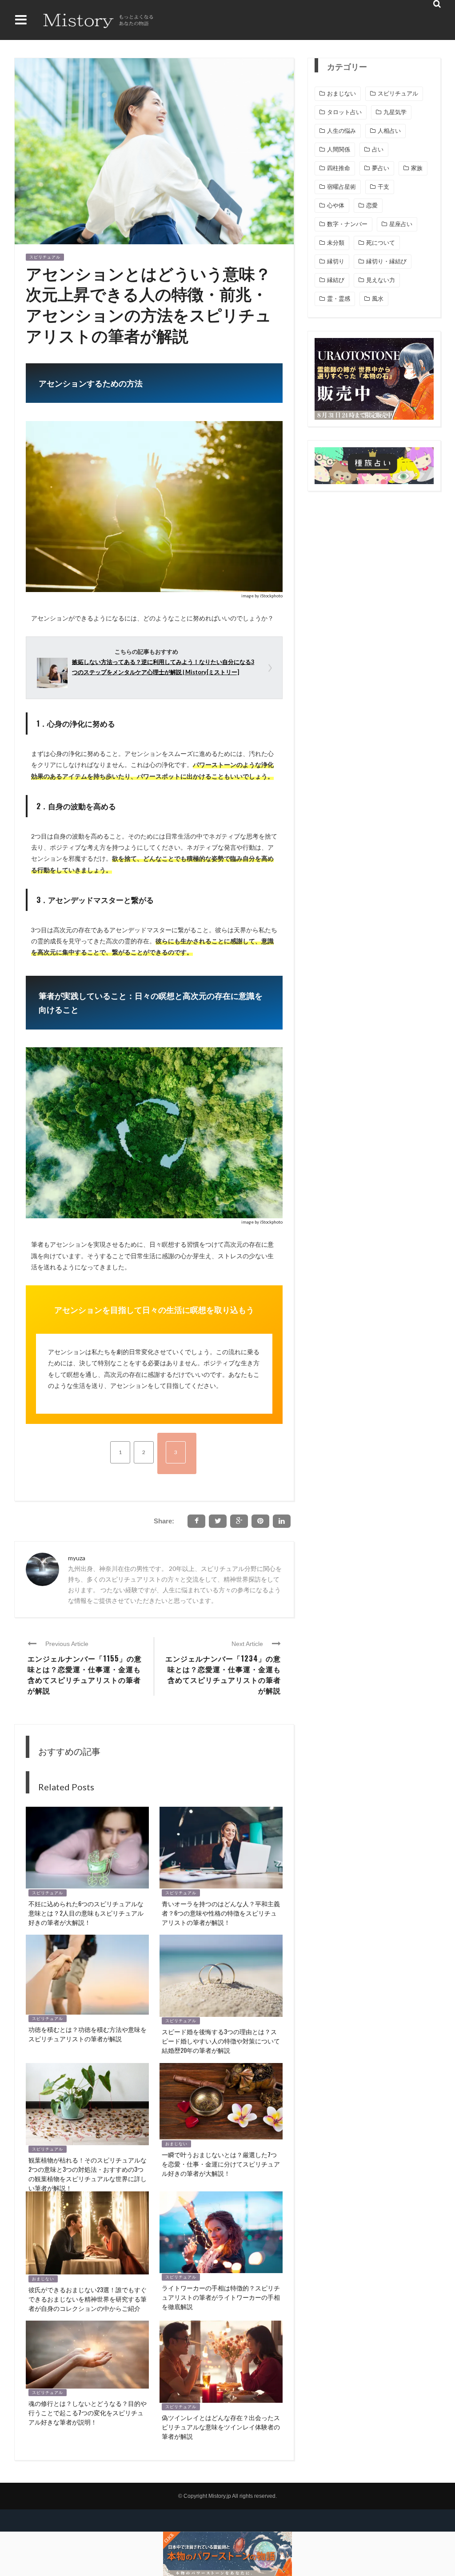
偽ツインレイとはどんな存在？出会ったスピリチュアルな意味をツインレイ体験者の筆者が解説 (221, 2427)
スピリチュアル (45, 257)
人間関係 (339, 149)
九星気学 (395, 112)
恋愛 (372, 205)
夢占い (381, 168)
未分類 (336, 243)
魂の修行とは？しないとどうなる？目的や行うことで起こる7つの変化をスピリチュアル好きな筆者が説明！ (88, 2412)
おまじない (176, 2144)
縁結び (336, 280)
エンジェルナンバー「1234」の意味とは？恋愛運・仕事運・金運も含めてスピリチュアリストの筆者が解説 (223, 1674)
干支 (383, 187)
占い (378, 149)
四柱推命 (339, 168)
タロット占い (344, 112)
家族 (417, 168)
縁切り (336, 261)
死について (381, 243)
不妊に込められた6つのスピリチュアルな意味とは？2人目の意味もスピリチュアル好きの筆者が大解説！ (86, 1913)
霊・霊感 (339, 299)
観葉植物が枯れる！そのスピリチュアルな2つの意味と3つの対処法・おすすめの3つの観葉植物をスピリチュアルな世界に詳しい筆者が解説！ (88, 2174)
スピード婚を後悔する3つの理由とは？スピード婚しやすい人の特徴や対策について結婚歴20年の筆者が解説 (221, 2041)
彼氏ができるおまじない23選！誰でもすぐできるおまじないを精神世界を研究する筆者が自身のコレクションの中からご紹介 (88, 2299)
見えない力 (381, 280)
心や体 (336, 205)
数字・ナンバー (347, 224)
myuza (77, 1558)
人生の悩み (341, 131)
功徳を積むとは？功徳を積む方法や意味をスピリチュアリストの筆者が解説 (88, 2034)
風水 (378, 299)
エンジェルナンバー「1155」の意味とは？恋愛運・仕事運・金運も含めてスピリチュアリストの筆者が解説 (85, 1674)
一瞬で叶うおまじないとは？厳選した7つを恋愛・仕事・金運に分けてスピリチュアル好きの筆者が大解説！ (221, 2164)
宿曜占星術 (341, 187)
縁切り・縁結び (386, 261)
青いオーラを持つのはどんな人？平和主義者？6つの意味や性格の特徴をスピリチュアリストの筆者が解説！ (221, 1913)
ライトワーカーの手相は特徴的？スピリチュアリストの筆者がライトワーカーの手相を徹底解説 (221, 2297)
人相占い (389, 131)
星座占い (401, 224)
